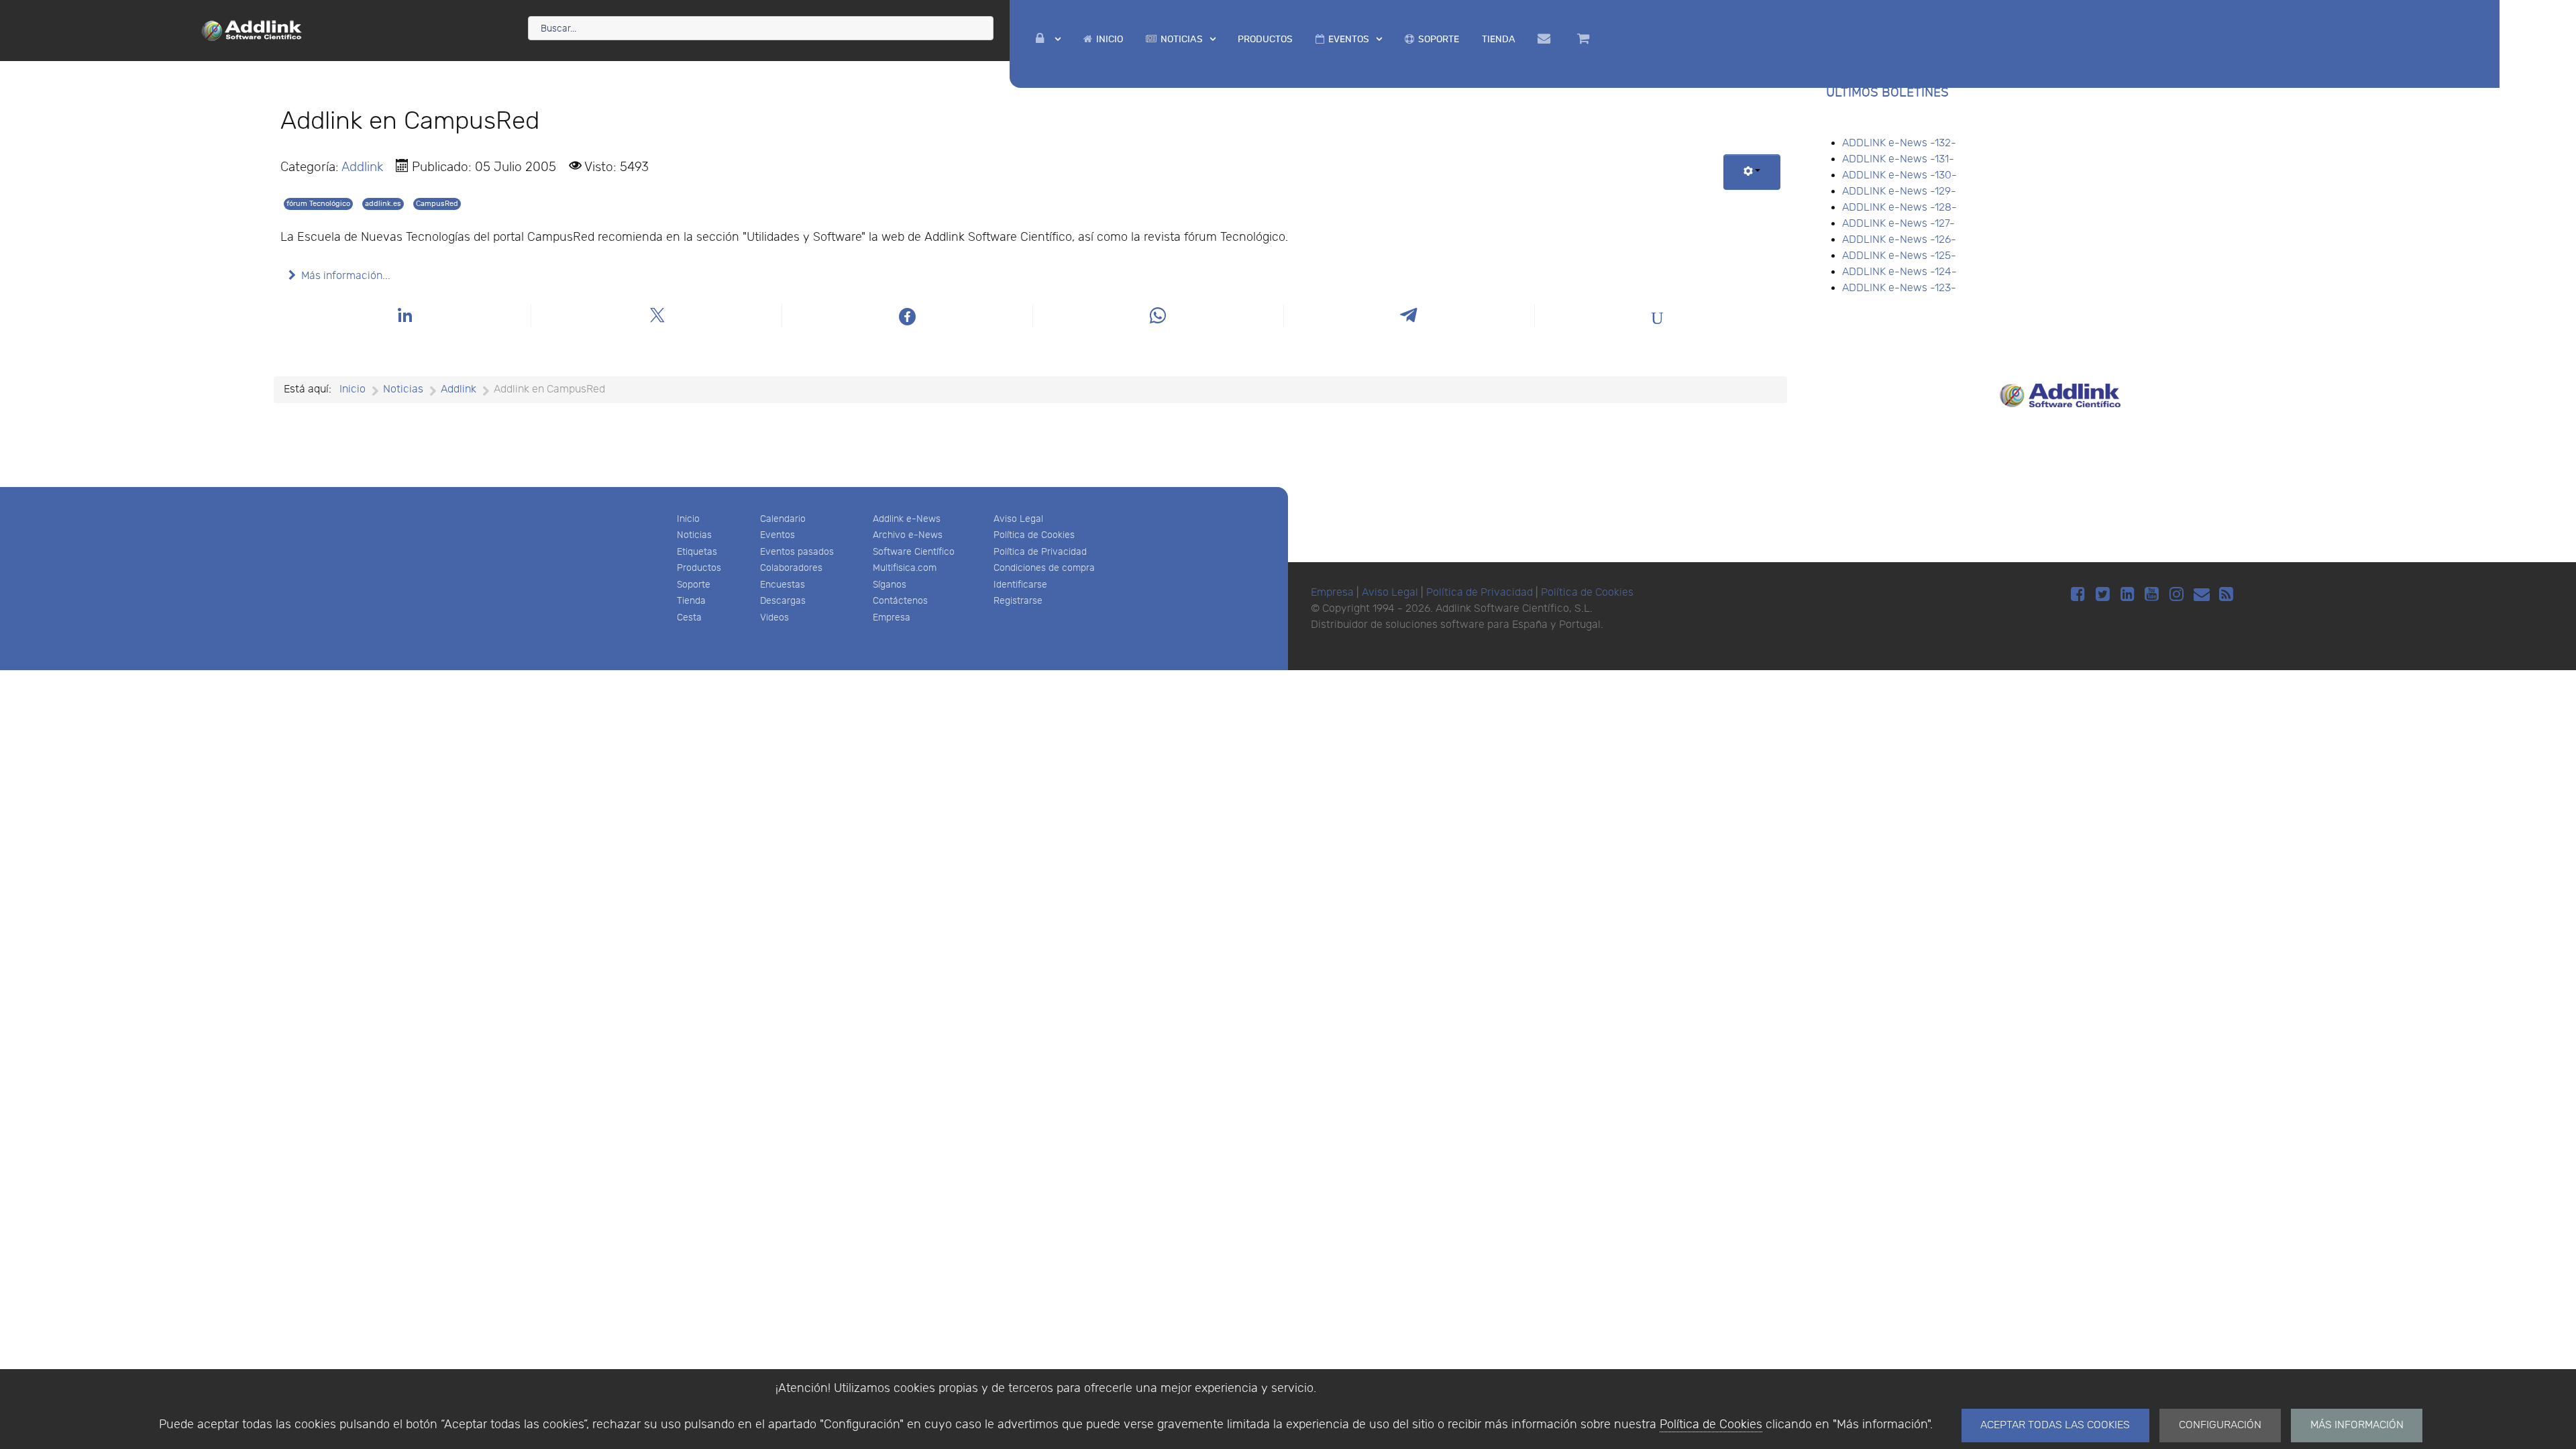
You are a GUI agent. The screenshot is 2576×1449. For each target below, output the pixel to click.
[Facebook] (2080, 595)
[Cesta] (1585, 39)
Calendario (783, 519)
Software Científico (914, 552)
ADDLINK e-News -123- (1899, 288)
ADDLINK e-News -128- (1899, 208)
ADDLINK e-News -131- (1898, 159)
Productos (699, 568)
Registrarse (1018, 601)
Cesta (689, 618)
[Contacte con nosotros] (1546, 39)
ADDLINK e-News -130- (1899, 175)
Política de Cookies (1711, 1425)
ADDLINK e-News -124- (1899, 272)
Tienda (691, 601)
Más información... (346, 276)
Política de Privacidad (1040, 552)
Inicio (688, 519)
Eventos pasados (797, 552)
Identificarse (1020, 585)
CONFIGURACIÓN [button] (2220, 1425)
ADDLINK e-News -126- (1899, 240)
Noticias (694, 535)
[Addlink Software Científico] (252, 30)
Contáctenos (900, 601)
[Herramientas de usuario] (1752, 172)
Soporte (694, 585)
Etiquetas (697, 552)
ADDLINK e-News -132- (1899, 143)
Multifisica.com (905, 568)
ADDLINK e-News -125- (1899, 256)
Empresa (892, 618)
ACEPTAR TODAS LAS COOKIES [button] (2055, 1425)
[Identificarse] (1048, 39)
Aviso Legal (1018, 519)
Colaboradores (791, 568)
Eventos (777, 535)
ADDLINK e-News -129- (1899, 192)
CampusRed (437, 204)
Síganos (890, 585)
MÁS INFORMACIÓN (2357, 1425)
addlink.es (383, 204)
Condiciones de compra (1044, 568)
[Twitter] (2105, 595)
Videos (774, 618)
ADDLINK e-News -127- (1898, 224)
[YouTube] (2154, 595)
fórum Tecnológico (318, 204)
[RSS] (2226, 595)
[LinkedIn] (2130, 595)
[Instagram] (2179, 595)
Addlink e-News (907, 519)
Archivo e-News (908, 535)
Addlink (362, 167)
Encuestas (783, 585)
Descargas (783, 601)
